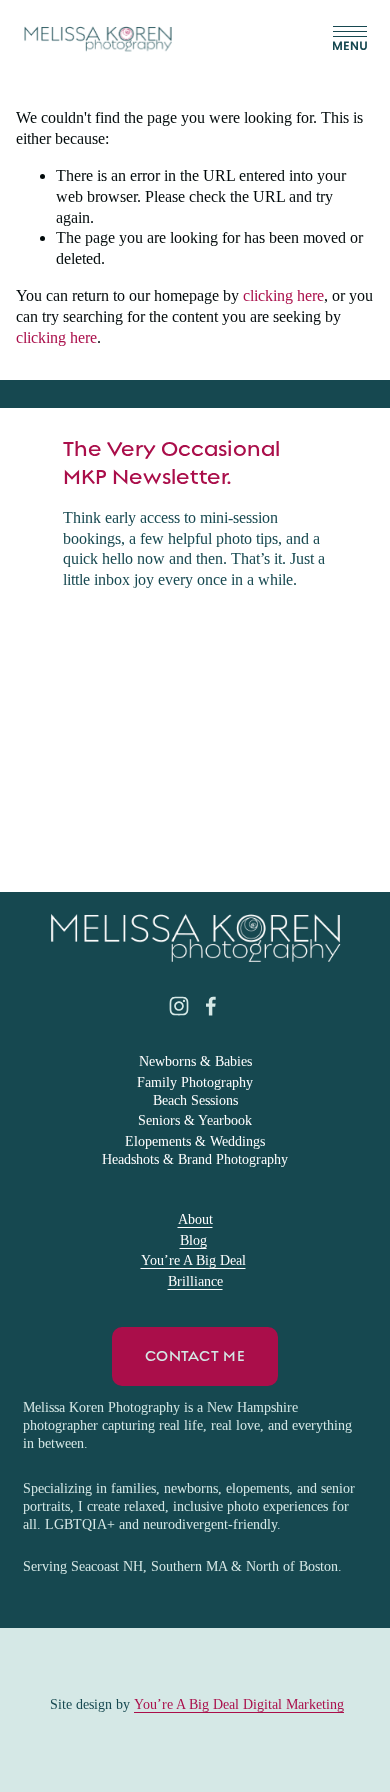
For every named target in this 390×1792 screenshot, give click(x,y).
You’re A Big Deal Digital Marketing (239, 1704)
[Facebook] (211, 1006)
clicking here (283, 295)
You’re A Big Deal (193, 1260)
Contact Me (195, 1356)
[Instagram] (179, 1006)
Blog (193, 1240)
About (195, 1219)
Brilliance (195, 1281)
